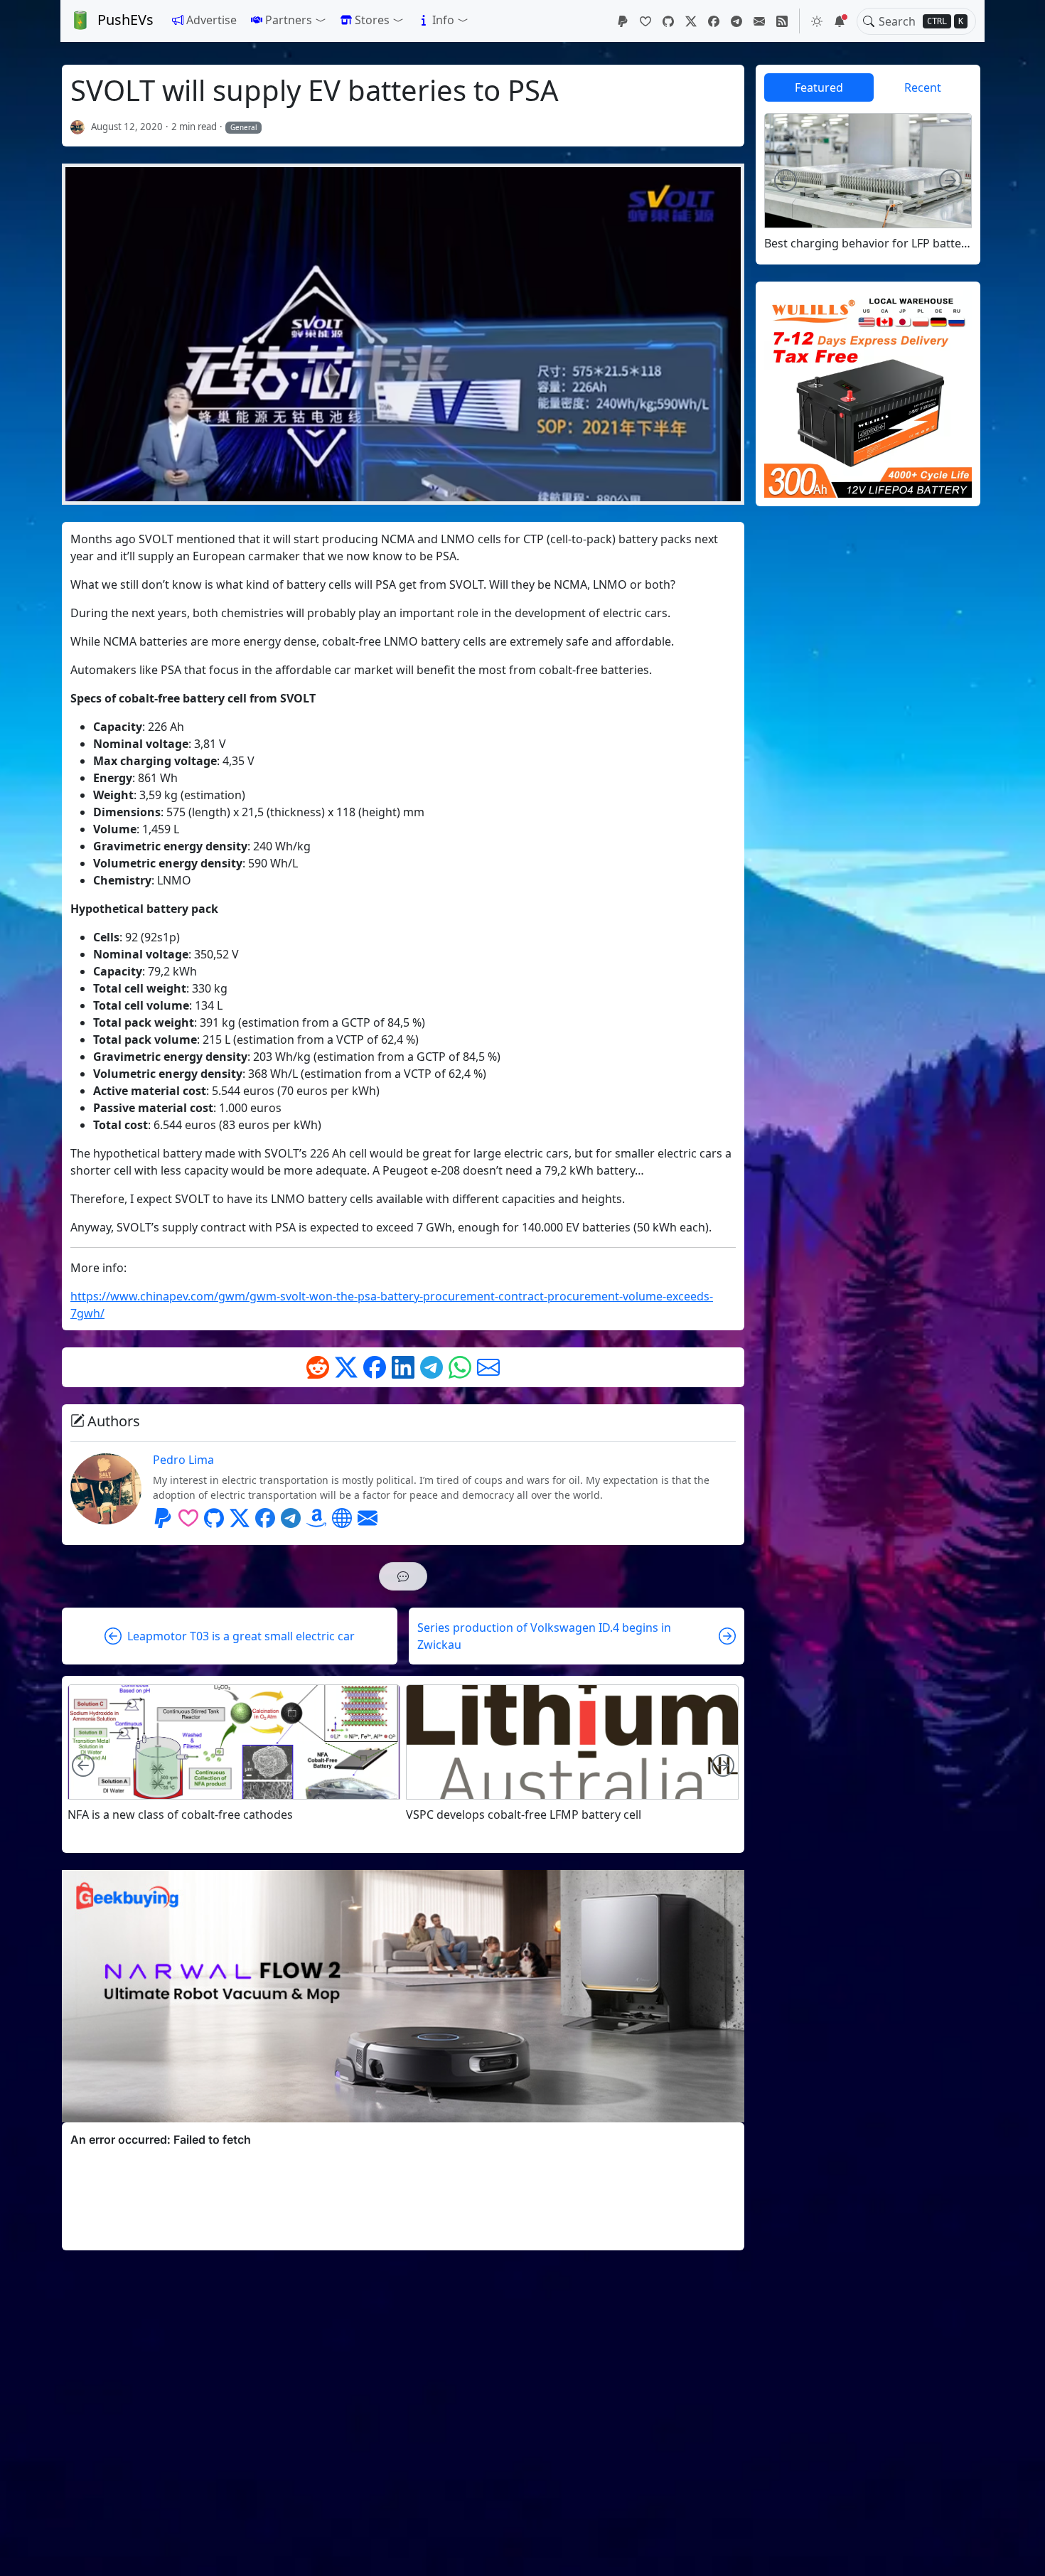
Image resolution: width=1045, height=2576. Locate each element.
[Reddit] (318, 1367)
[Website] (342, 1518)
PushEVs (125, 20)
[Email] (759, 21)
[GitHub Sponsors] (645, 21)
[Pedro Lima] (78, 127)
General (244, 127)
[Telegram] (736, 21)
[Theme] (817, 21)
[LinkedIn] (403, 1367)
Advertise (211, 20)
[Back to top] (1022, 2553)
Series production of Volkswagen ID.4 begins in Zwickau (544, 1636)
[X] (691, 21)
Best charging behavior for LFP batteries (868, 244)
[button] (289, 20)
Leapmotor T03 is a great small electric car (241, 1636)
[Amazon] (316, 1518)
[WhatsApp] (460, 1367)
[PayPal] (623, 21)
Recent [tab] (923, 87)
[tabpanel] (868, 182)
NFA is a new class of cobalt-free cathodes (180, 1815)
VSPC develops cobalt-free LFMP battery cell (524, 1815)
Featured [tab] (819, 87)
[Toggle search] (869, 21)
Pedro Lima (183, 1460)
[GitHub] (668, 21)
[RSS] (782, 21)
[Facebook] (714, 21)
